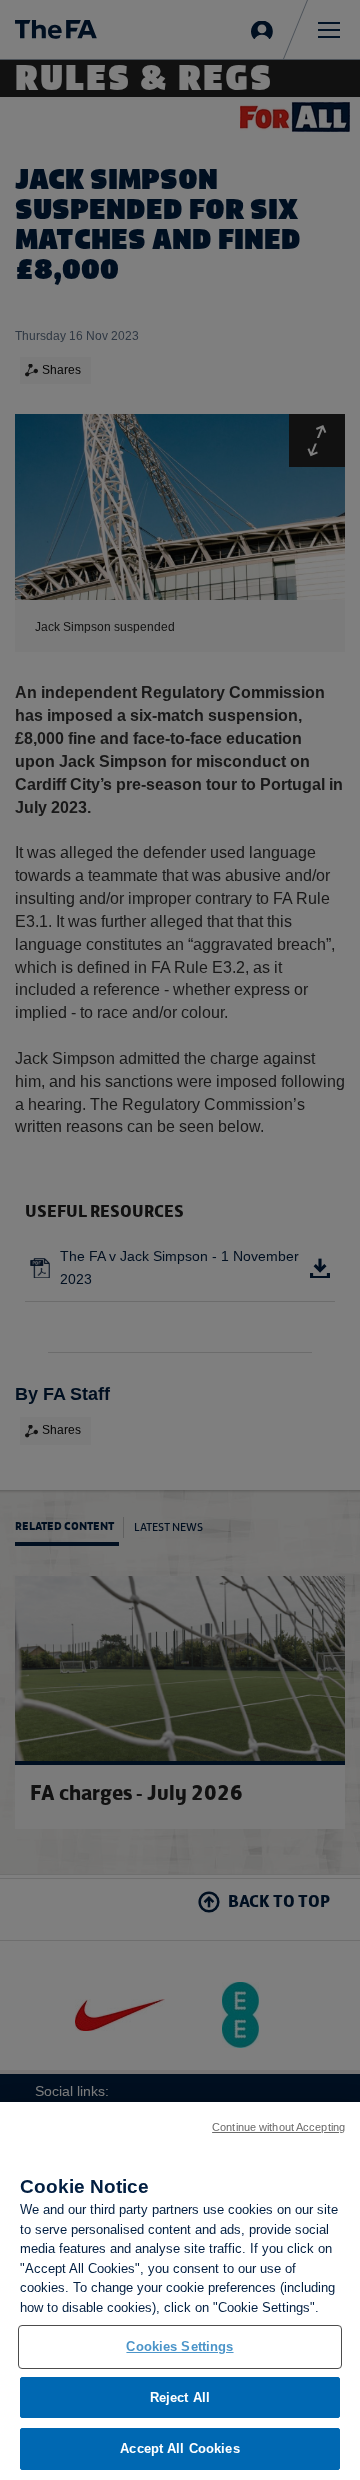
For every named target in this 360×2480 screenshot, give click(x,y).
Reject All (180, 2397)
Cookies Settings (179, 2346)
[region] (180, 2291)
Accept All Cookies (179, 2448)
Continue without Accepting (278, 2127)
